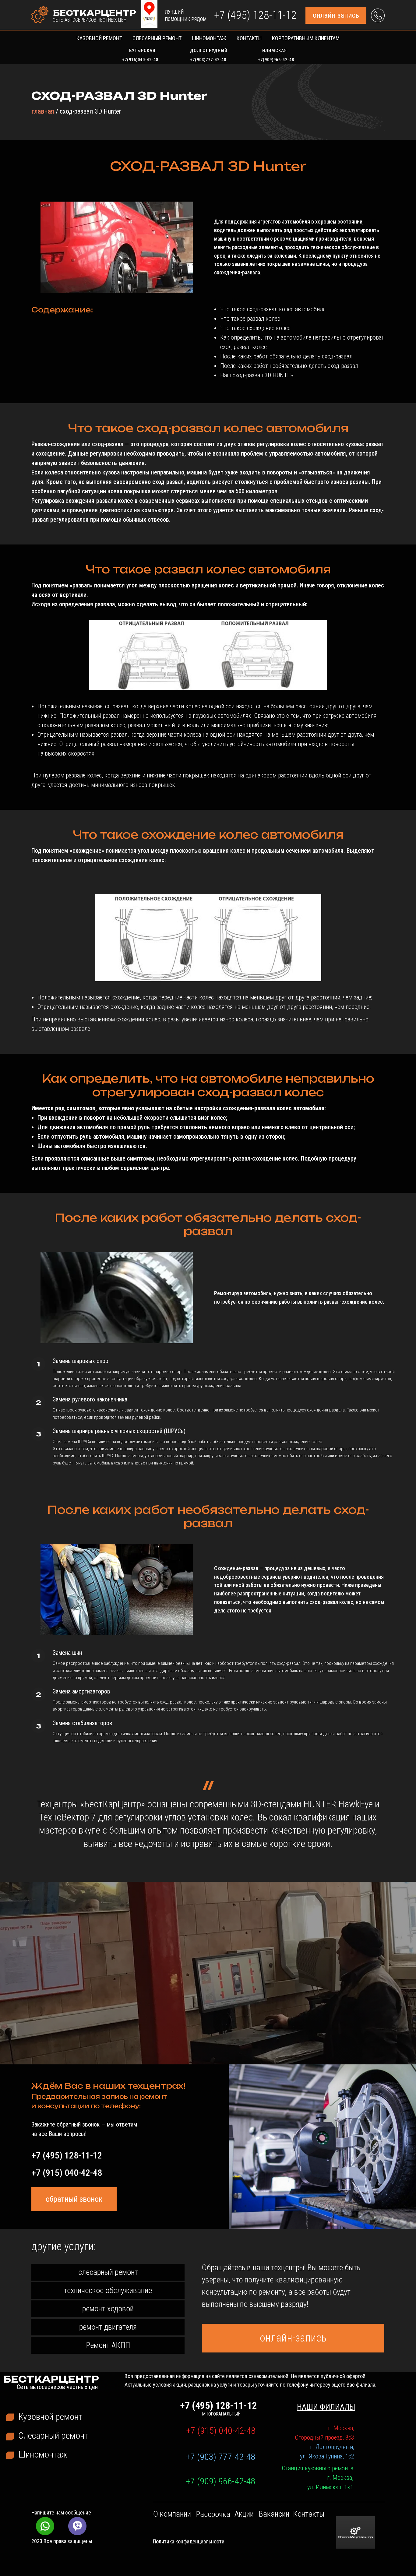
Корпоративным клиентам (306, 38)
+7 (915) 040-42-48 (67, 2173)
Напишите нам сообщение (61, 2513)
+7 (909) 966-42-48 (220, 2481)
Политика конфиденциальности (189, 2541)
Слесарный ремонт (157, 38)
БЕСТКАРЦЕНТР (95, 13)
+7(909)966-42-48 (276, 60)
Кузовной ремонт (99, 38)
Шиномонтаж (209, 38)
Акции (244, 2514)
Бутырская (142, 51)
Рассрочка (213, 2514)
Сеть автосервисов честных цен (90, 20)
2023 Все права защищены (62, 2541)
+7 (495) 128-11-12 (255, 15)
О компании (172, 2514)
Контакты (249, 38)
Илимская (275, 51)
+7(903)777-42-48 (208, 60)
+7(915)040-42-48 (140, 60)
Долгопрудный (209, 51)
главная (43, 111)
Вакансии (274, 2514)
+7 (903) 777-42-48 (220, 2457)
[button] (336, 15)
